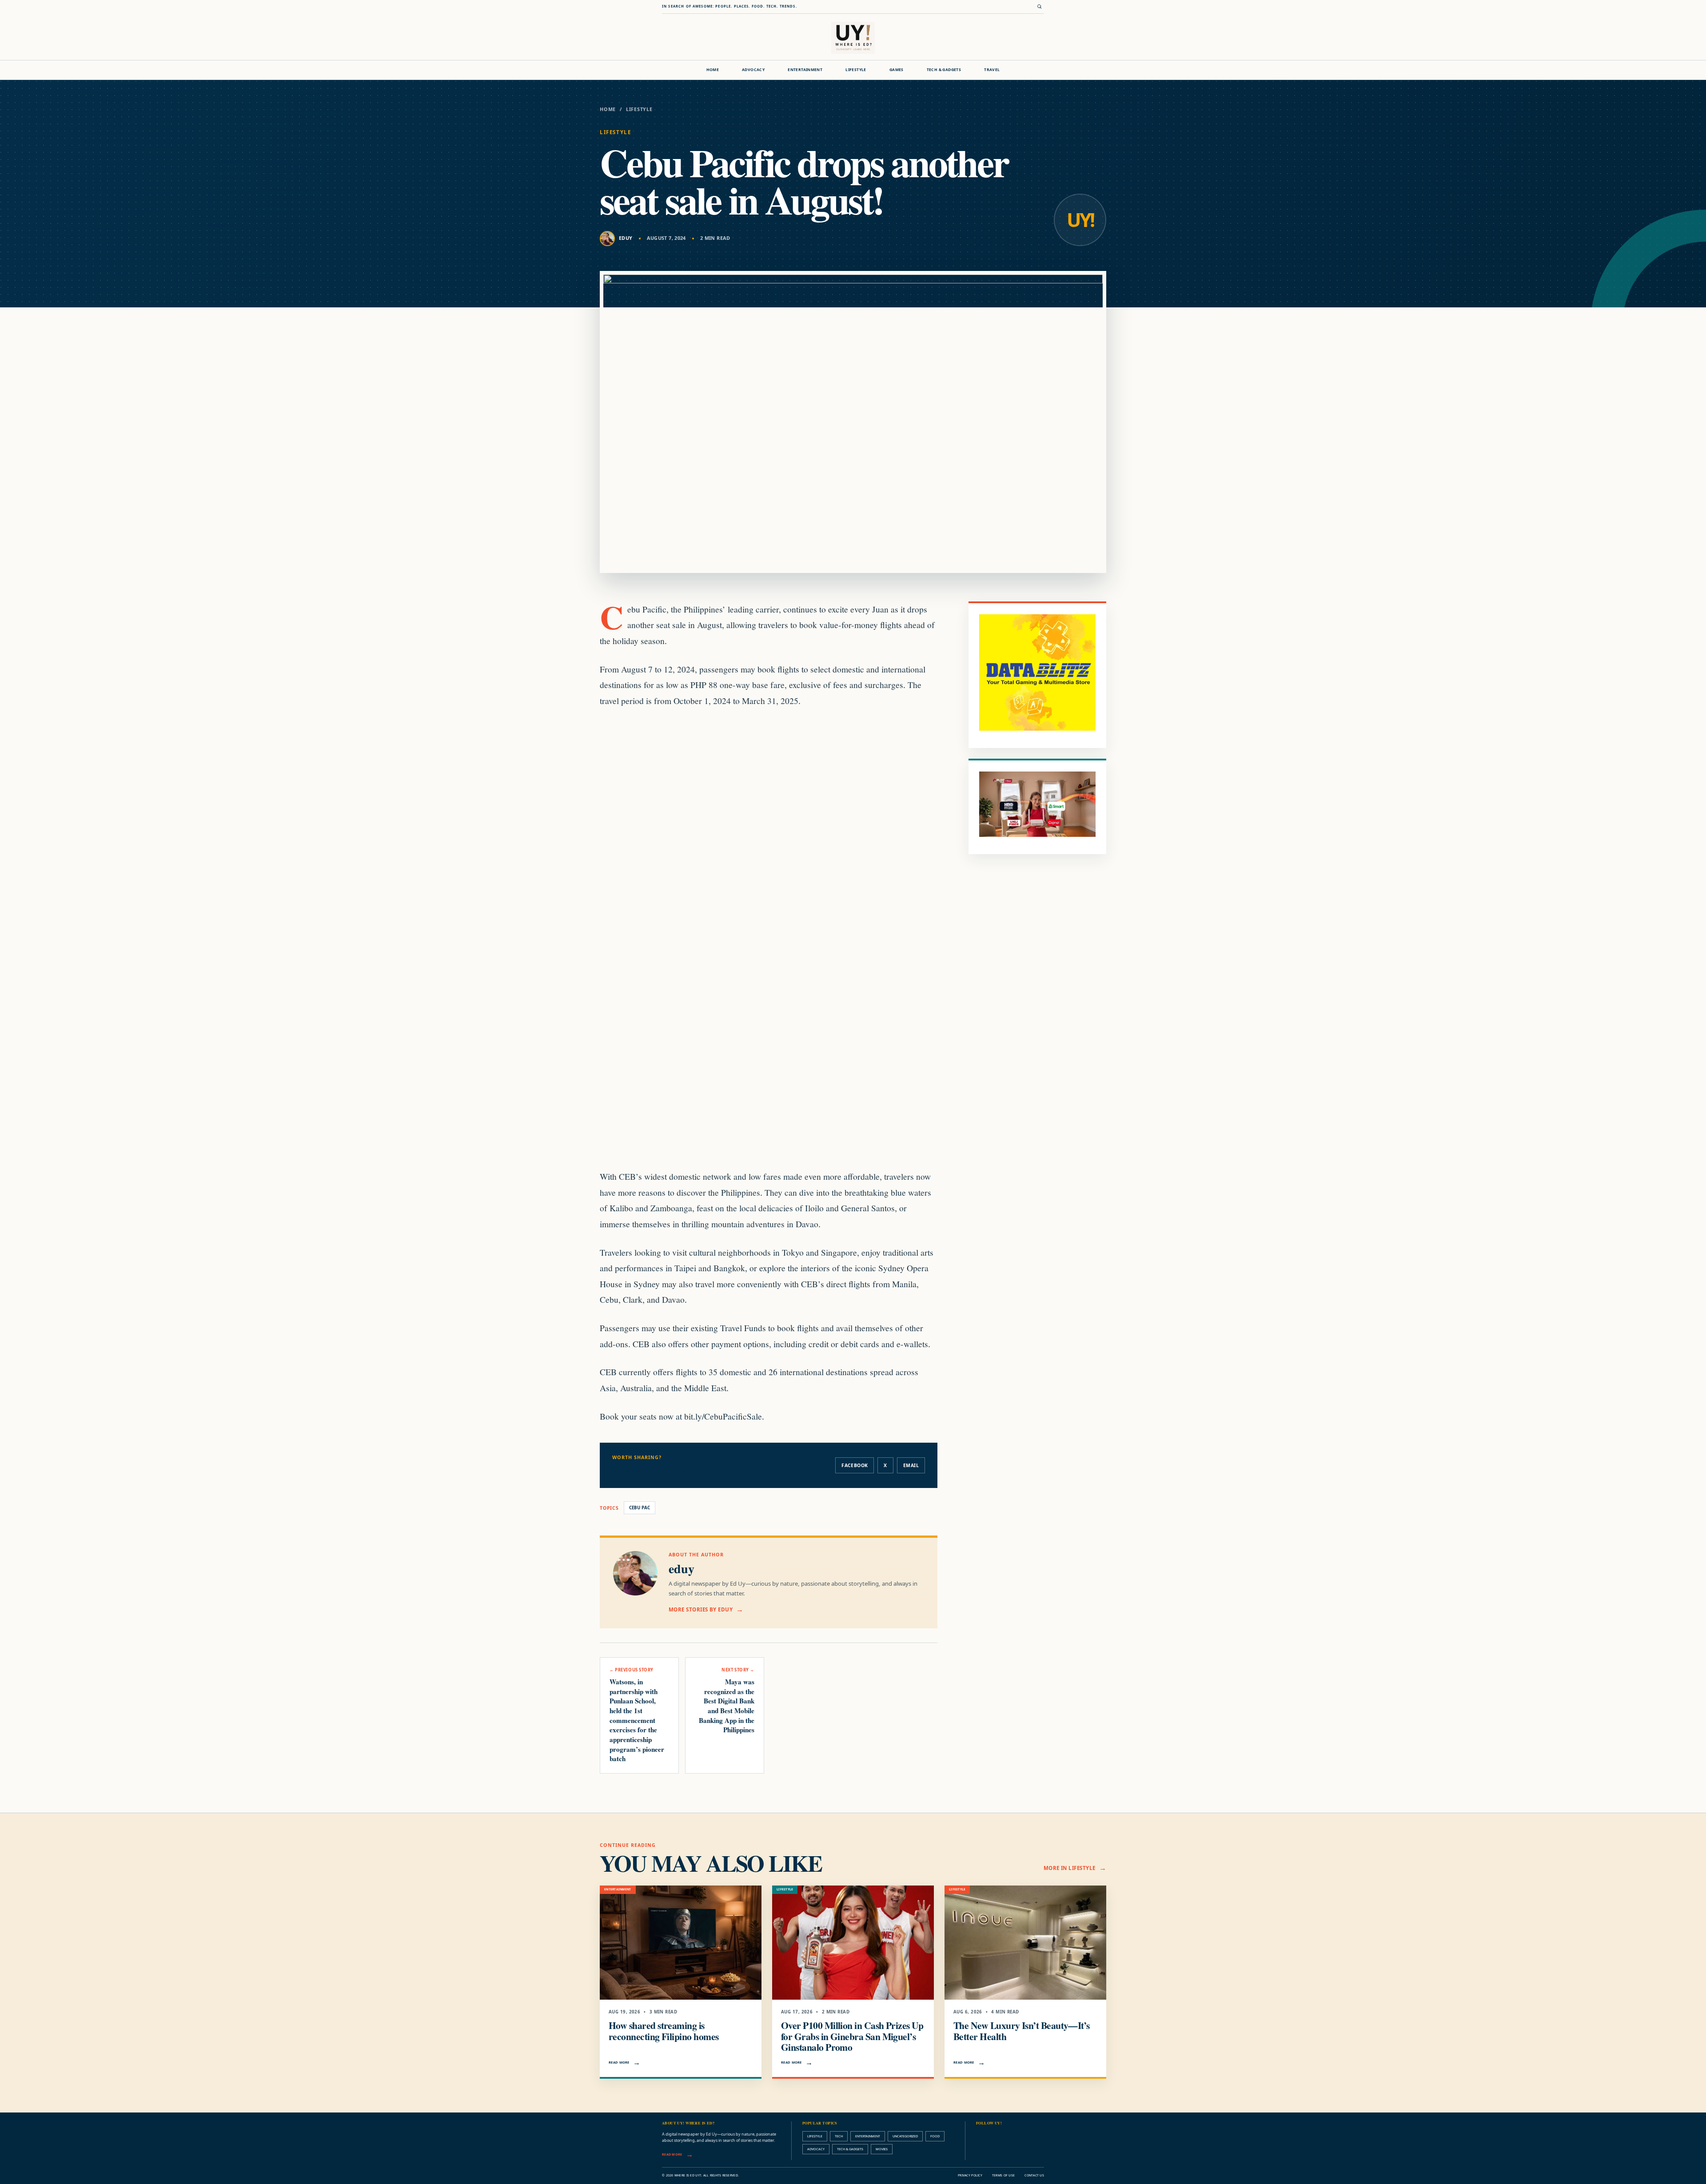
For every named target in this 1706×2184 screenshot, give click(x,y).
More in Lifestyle (1070, 1868)
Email (911, 1465)
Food (935, 2136)
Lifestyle (856, 70)
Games (897, 70)
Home (713, 70)
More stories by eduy (701, 1609)
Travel (992, 70)
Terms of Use (1003, 2175)
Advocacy (753, 70)
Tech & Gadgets (944, 70)
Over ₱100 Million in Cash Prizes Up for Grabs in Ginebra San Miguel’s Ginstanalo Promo (852, 2036)
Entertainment (805, 70)
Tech (839, 2136)
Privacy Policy (970, 2175)
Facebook (855, 1465)
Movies (882, 2149)
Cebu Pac (640, 1508)
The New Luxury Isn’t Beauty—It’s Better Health (1022, 2031)
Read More (619, 2062)
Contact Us (1034, 2175)
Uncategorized (905, 2136)
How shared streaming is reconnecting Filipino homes (664, 2031)
